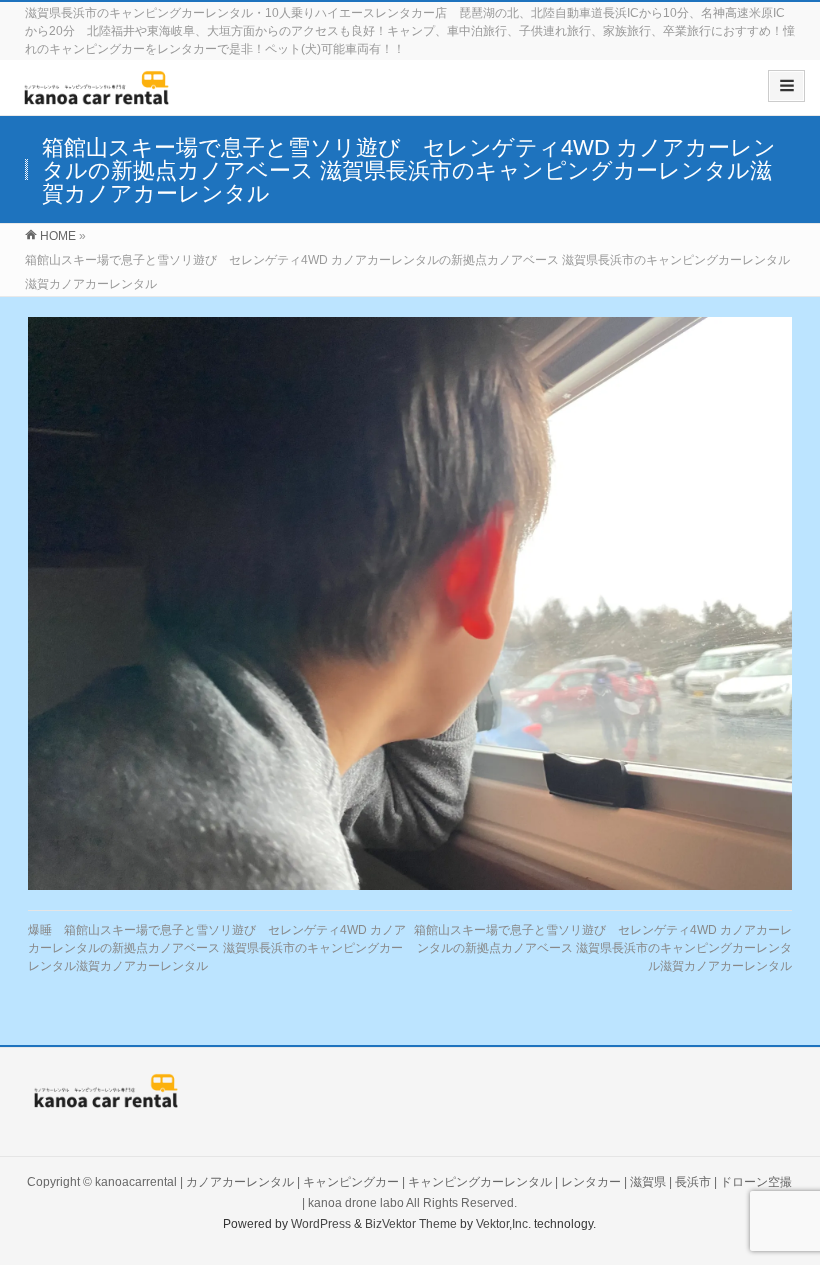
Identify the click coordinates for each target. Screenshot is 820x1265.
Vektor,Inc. (503, 1224)
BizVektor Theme (411, 1224)
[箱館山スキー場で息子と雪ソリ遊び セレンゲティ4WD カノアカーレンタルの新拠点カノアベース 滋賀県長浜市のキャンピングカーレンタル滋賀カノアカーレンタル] (409, 603)
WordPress (321, 1224)
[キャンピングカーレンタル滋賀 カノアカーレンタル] (96, 94)
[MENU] (786, 86)
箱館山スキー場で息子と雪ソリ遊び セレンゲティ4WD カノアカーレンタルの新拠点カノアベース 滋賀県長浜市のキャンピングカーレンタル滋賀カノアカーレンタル (603, 948)
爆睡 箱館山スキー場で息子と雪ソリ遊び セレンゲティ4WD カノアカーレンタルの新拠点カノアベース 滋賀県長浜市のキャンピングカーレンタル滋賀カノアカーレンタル (217, 948)
